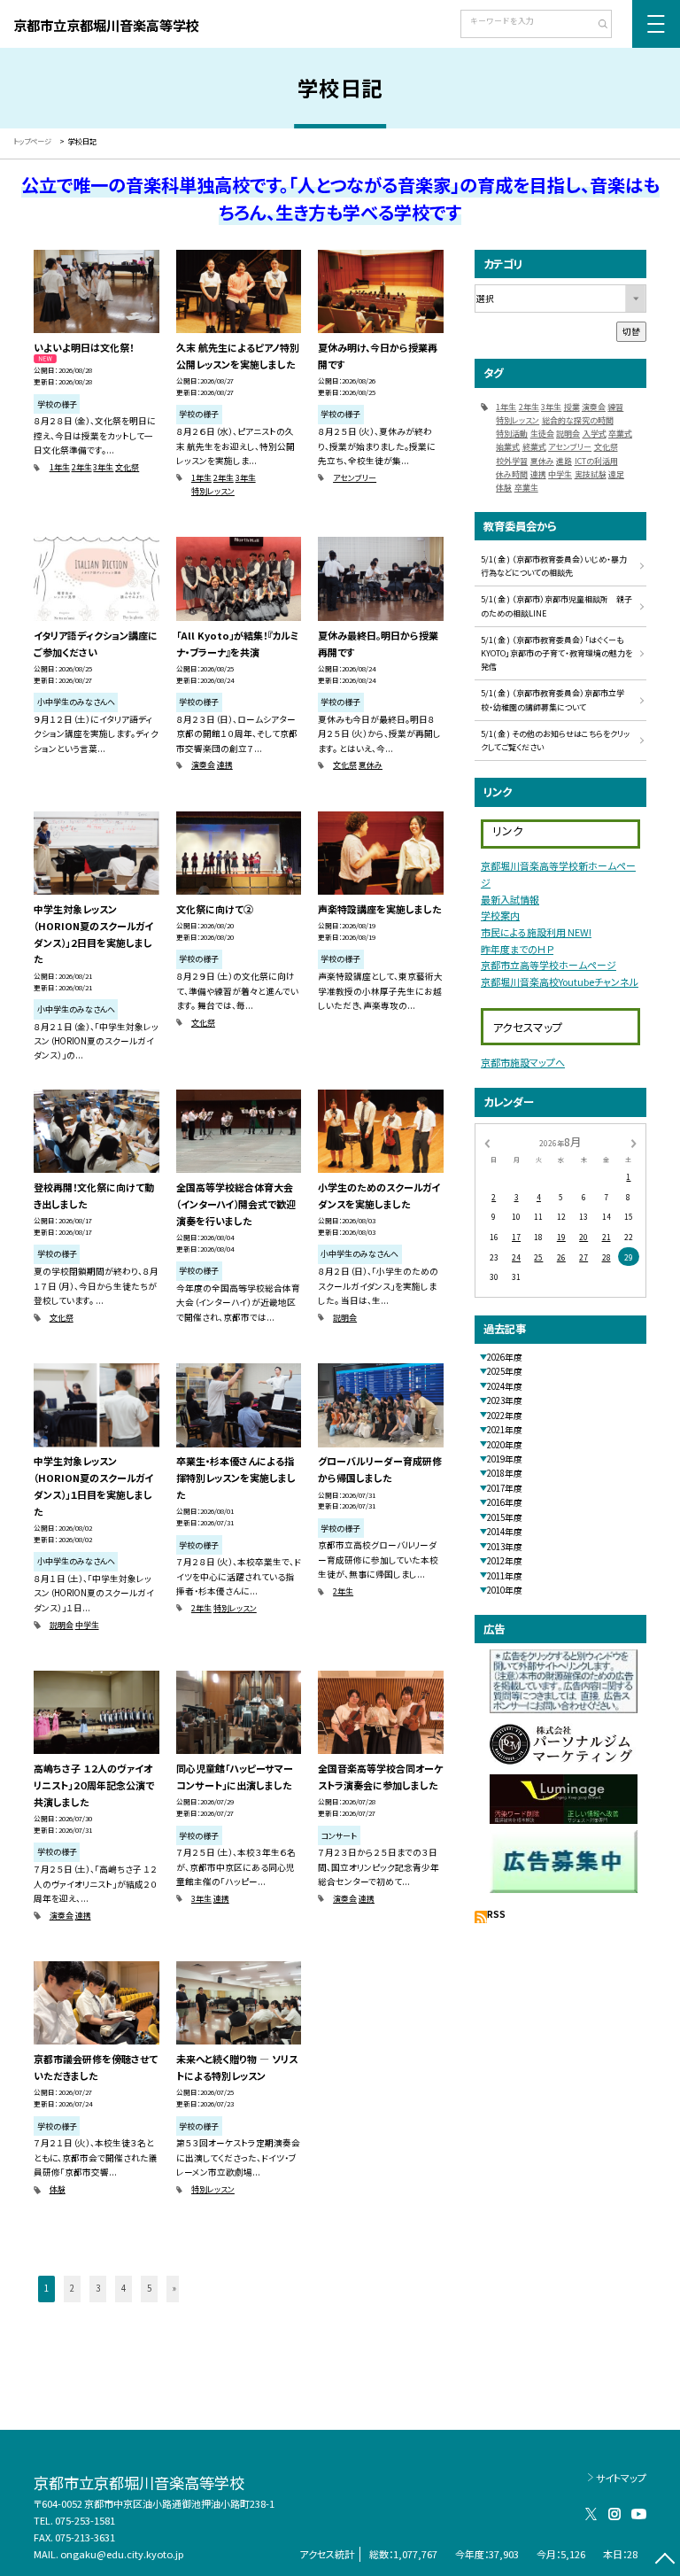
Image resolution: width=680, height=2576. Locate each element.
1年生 (60, 467)
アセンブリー (355, 478)
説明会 (345, 1318)
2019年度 (505, 1459)
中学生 (87, 1625)
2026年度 (505, 1357)
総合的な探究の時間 (578, 420)
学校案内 (500, 915)
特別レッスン (213, 491)
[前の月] (487, 1143)
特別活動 (512, 434)
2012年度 (505, 1561)
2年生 (82, 467)
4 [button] (124, 2288)
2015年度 (505, 1517)
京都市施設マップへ (523, 1062)
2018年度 (505, 1473)
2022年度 (505, 1416)
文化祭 (127, 467)
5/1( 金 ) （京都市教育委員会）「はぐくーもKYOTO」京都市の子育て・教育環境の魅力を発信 (556, 654)
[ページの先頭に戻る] (665, 2560)
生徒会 (542, 434)
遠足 (616, 474)
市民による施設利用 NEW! (536, 932)
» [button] (174, 2288)
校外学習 (512, 461)
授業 (572, 407)
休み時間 (512, 474)
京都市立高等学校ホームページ (549, 965)
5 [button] (149, 2288)
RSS (496, 1914)
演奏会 (203, 765)
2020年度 (505, 1445)
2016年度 (505, 1502)
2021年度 (505, 1430)
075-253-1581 (85, 2520)
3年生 (103, 467)
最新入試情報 (510, 899)
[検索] (596, 26)
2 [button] (72, 2288)
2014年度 (505, 1532)
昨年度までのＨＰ (517, 949)
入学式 (595, 434)
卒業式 (620, 434)
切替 (631, 331)
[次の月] (634, 1143)
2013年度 (505, 1547)
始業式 (508, 447)
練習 (615, 407)
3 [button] (98, 2288)
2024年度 (505, 1386)
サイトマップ (621, 2478)
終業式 (534, 447)
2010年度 (505, 1590)
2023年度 (505, 1401)
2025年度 (505, 1371)
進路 (564, 461)
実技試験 (591, 474)
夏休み (371, 765)
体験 (58, 2189)
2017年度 (505, 1488)
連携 (225, 765)
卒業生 (526, 488)
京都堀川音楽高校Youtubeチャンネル (560, 982)
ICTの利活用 (596, 461)
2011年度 (505, 1576)
